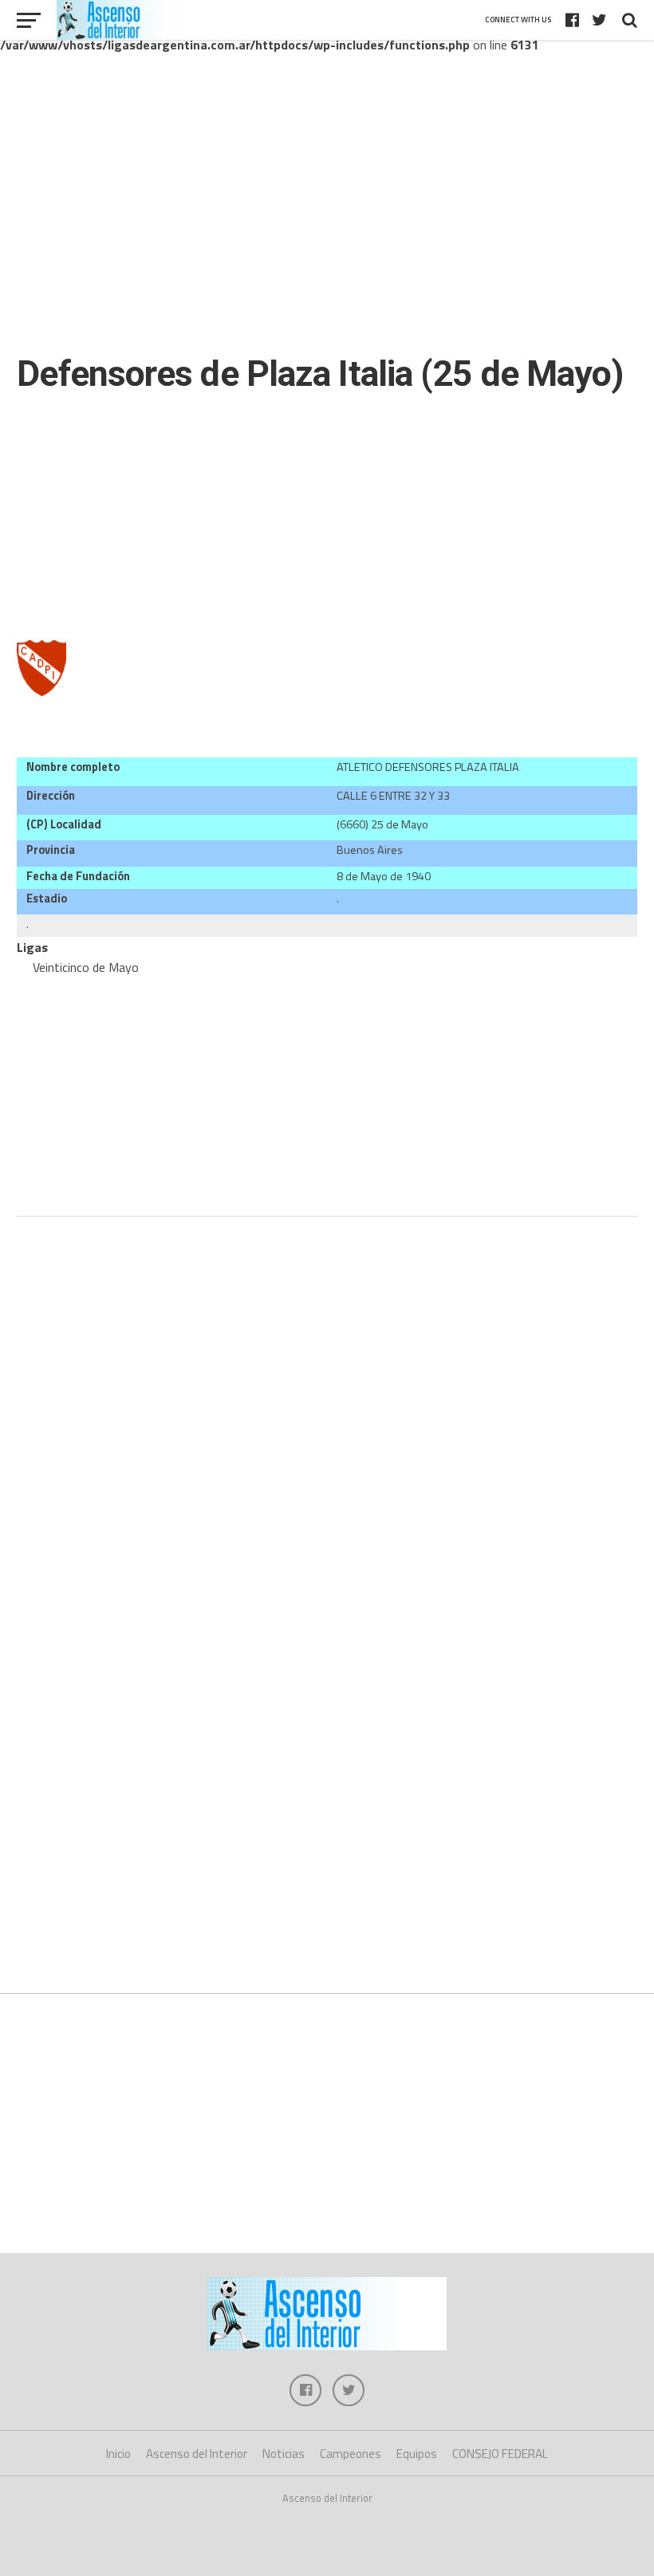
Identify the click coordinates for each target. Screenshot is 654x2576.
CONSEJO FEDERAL (500, 2454)
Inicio (118, 2454)
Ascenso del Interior (197, 2454)
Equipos (417, 2454)
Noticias (284, 2454)
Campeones (351, 2454)
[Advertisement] (327, 214)
